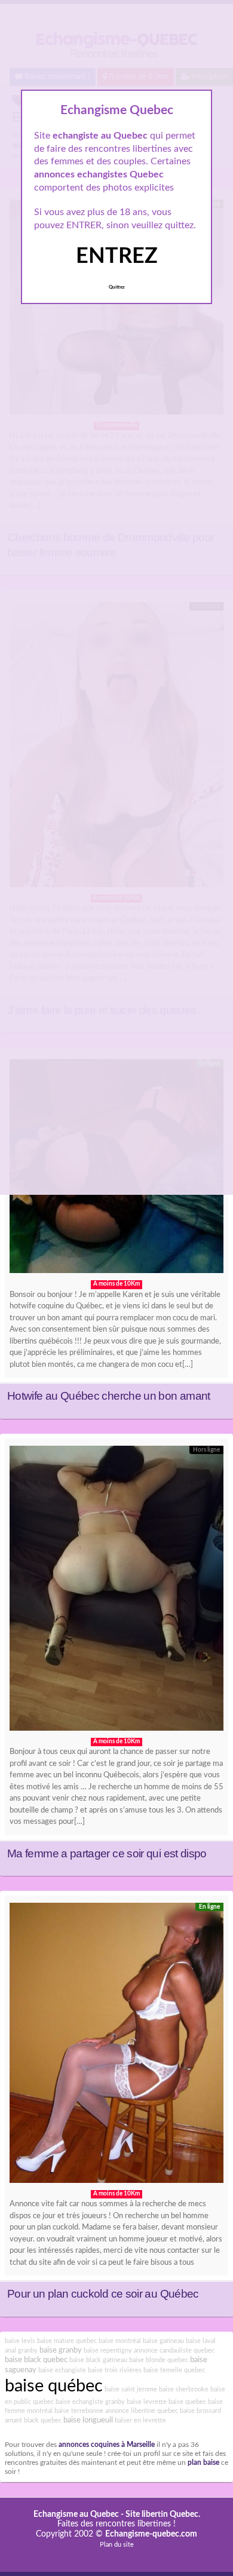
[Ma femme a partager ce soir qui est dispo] (116, 1591)
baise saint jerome (131, 2389)
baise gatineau (163, 2341)
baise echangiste (62, 2370)
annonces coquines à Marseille (107, 2445)
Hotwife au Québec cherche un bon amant (109, 1396)
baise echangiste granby (90, 2402)
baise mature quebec (67, 2341)
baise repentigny (108, 2350)
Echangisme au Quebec (76, 2514)
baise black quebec (36, 2360)
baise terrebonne (79, 2411)
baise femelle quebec (174, 2370)
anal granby (21, 2350)
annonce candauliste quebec (174, 2350)
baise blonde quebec (159, 2360)
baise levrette (147, 2402)
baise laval (201, 2341)
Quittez (117, 287)
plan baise (203, 2463)
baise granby (61, 2350)
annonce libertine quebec (142, 2411)
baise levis (20, 2341)
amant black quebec (33, 2420)
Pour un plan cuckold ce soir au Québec (103, 2294)
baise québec (54, 2386)
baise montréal (120, 2341)
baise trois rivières (115, 2370)
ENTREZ (117, 256)
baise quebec (187, 2402)
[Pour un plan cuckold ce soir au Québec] (116, 2046)
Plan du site (117, 2545)
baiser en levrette (140, 2420)
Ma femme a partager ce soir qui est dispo (107, 1853)
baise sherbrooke (184, 2389)
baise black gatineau (98, 2360)
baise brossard (200, 2411)
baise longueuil (88, 2420)
